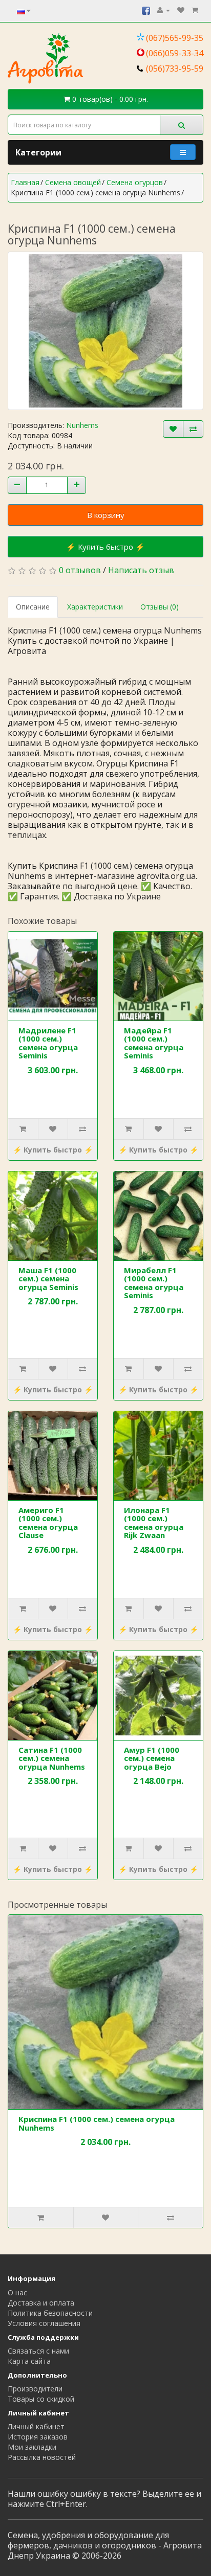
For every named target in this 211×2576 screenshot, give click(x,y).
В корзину (106, 515)
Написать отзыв (141, 570)
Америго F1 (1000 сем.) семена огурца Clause (48, 1523)
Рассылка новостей (42, 2457)
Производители (35, 2389)
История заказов (38, 2437)
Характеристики (95, 607)
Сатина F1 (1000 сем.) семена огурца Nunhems (52, 1758)
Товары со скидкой (41, 2399)
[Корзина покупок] (195, 10)
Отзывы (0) (160, 607)
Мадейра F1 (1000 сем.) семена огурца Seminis (154, 1043)
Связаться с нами (38, 2351)
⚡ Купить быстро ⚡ (105, 547)
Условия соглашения (44, 2323)
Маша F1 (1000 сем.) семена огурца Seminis (48, 1279)
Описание (33, 607)
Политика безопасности (50, 2313)
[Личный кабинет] (164, 10)
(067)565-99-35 (175, 38)
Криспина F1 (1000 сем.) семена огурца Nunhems (97, 2123)
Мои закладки (32, 2447)
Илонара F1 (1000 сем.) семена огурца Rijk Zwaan (154, 1523)
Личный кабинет (36, 2426)
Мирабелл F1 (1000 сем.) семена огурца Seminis (154, 1283)
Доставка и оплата (41, 2303)
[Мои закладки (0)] (181, 10)
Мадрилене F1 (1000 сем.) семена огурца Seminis (48, 1043)
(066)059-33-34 (175, 53)
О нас (17, 2292)
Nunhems (82, 425)
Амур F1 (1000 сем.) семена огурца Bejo (152, 1758)
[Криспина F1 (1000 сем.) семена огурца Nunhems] (105, 331)
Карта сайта (29, 2361)
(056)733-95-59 (175, 69)
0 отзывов (80, 570)
